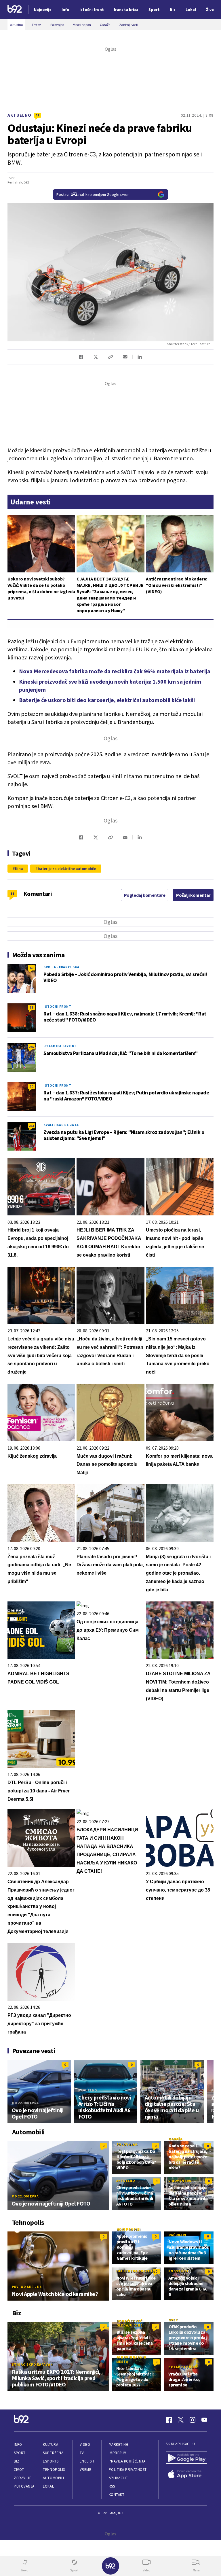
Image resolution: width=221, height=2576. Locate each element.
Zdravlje (23, 2478)
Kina (19, 869)
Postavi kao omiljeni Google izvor (93, 194)
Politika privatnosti (128, 2470)
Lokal (48, 2486)
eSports (51, 2461)
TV (82, 2453)
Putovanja (24, 2486)
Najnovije (43, 10)
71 (31, 1007)
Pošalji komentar (193, 895)
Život (19, 2470)
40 (31, 968)
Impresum (118, 2453)
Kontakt (117, 2495)
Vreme (86, 2470)
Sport (20, 2453)
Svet (173, 2320)
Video (85, 2444)
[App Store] (186, 2475)
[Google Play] (186, 2458)
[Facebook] (169, 2420)
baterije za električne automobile (67, 869)
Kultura (51, 2444)
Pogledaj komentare (145, 895)
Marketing (119, 2444)
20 (31, 1086)
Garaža (176, 2139)
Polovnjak (127, 2144)
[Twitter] (181, 2420)
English (87, 2461)
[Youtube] (204, 2420)
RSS (112, 2486)
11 (37, 115)
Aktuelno (19, 115)
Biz (17, 2461)
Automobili (53, 2478)
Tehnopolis (54, 2470)
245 (31, 1047)
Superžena (53, 2453)
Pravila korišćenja (127, 2461)
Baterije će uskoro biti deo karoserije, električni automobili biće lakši (107, 700)
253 (31, 1126)
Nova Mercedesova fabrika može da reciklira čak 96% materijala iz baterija (115, 671)
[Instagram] (193, 2420)
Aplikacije (118, 2478)
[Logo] (15, 10)
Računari (177, 2235)
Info (18, 2444)
